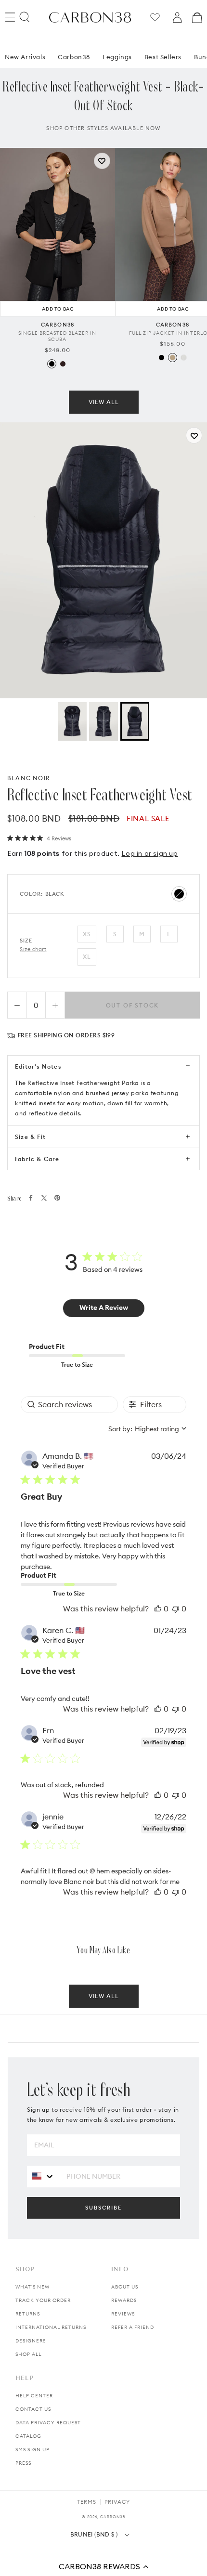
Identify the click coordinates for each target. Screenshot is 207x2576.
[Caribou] (173, 358)
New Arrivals (25, 57)
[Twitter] (44, 1198)
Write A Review (104, 1308)
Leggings (117, 57)
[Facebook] (31, 1198)
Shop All (28, 2354)
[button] (103, 2566)
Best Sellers (163, 57)
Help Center (34, 2396)
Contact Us (33, 2409)
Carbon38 (74, 57)
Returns (28, 2314)
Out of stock (133, 1005)
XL (87, 957)
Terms (87, 2502)
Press (23, 2463)
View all (104, 402)
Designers (31, 2341)
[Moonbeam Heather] (184, 358)
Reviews (123, 2314)
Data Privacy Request (48, 2423)
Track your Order (43, 2300)
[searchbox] (69, 1405)
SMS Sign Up (32, 2450)
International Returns (51, 2327)
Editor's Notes (38, 1066)
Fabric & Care (37, 1159)
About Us (125, 2287)
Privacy (117, 2502)
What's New (32, 2287)
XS (87, 934)
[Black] (52, 364)
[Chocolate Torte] (63, 364)
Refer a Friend (133, 2327)
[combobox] (147, 1429)
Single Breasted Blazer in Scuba (57, 336)
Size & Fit (30, 1137)
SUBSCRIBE (103, 2208)
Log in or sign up (149, 853)
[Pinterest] (57, 1198)
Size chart (33, 949)
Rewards (124, 2300)
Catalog (28, 2436)
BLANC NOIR (29, 778)
